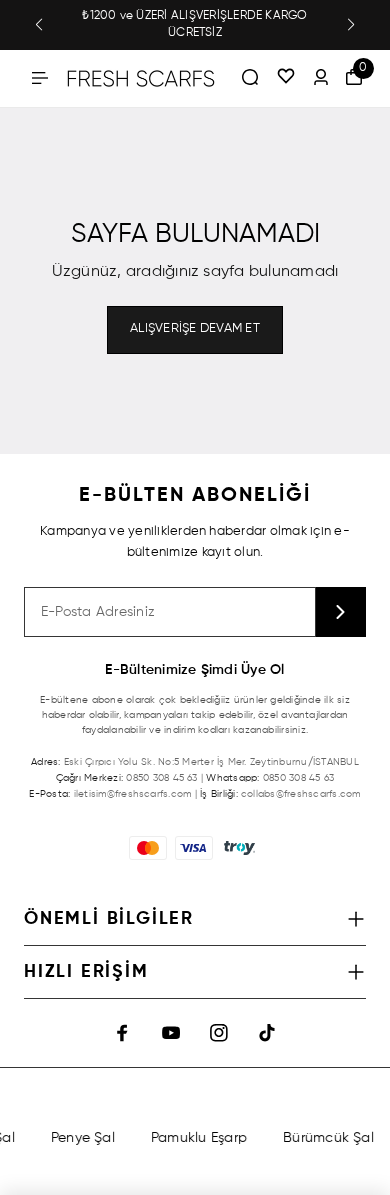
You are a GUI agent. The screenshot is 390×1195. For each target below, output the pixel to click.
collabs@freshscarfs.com (301, 794)
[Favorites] (286, 78)
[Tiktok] (267, 1033)
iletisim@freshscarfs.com (133, 794)
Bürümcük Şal (326, 1138)
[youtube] (171, 1033)
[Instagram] (219, 1033)
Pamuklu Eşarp (197, 1138)
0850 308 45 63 (161, 778)
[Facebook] (123, 1033)
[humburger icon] (40, 78)
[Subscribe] (341, 612)
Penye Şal (81, 1138)
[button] (39, 25)
